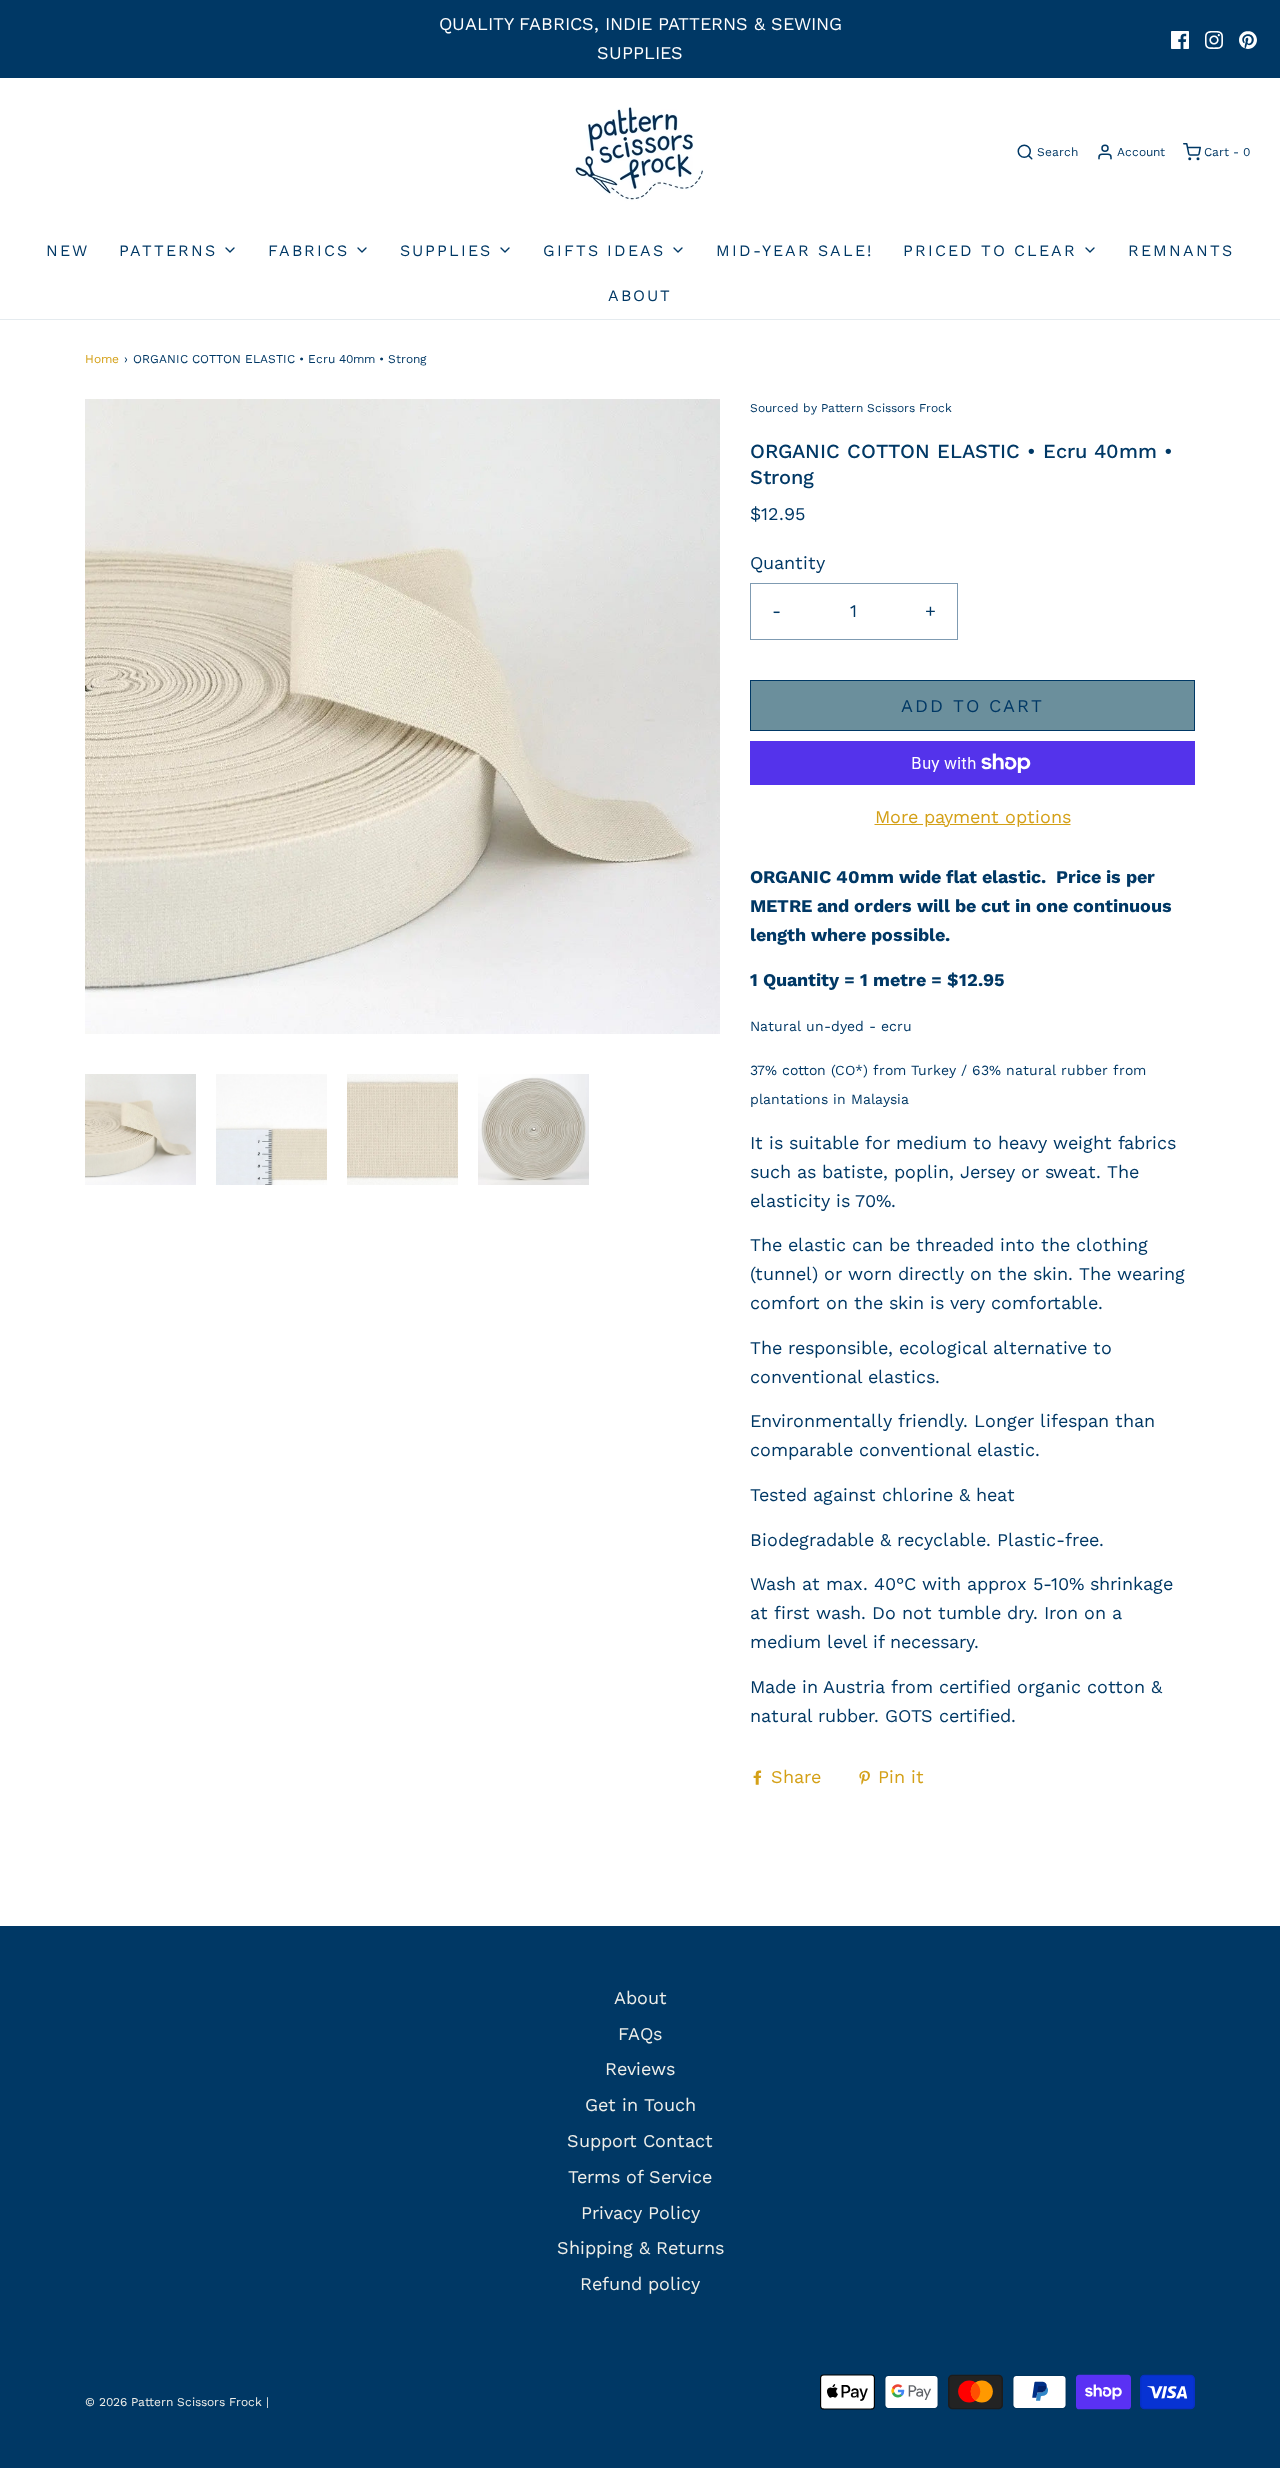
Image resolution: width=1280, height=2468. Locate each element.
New (67, 250)
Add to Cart (972, 705)
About (640, 295)
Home (102, 359)
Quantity (787, 562)
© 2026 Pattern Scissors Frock (173, 2402)
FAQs (640, 2033)
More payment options (973, 816)
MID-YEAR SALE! (794, 250)
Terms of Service (640, 2176)
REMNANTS (1181, 250)
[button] (140, 1129)
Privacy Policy (640, 2212)
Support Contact (640, 2140)
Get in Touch (640, 2104)
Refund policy (640, 2283)
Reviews (640, 2068)
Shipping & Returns (640, 2247)
